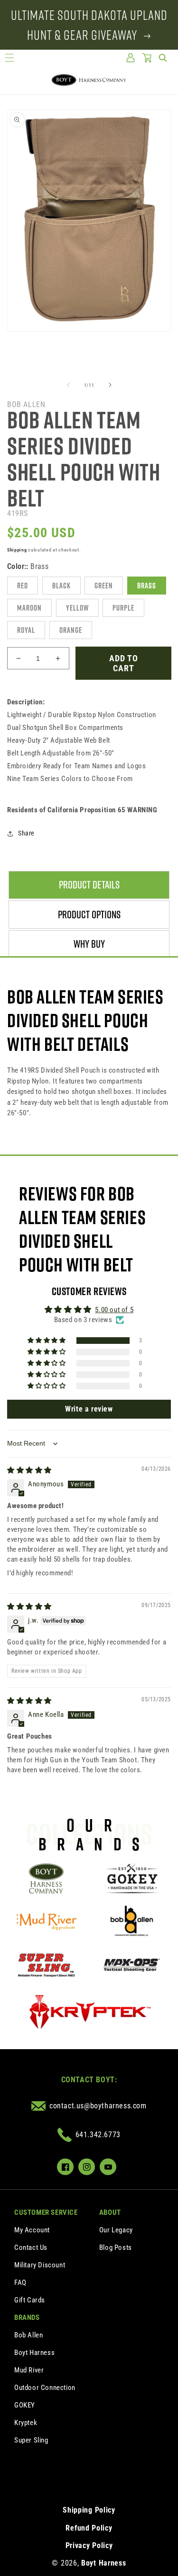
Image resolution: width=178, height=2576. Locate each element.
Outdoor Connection (45, 2388)
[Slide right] (110, 385)
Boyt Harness (34, 2353)
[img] (29, 1470)
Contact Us (31, 2247)
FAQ (20, 2283)
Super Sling (31, 2440)
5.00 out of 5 (114, 1310)
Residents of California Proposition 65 (82, 810)
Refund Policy (89, 2528)
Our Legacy (116, 2230)
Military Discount (40, 2265)
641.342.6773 (98, 2135)
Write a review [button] (89, 1409)
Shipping (17, 550)
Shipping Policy (89, 2510)
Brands (27, 2318)
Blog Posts (116, 2247)
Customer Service (46, 2212)
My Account (32, 2230)
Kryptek (26, 2423)
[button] (9, 58)
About (110, 2212)
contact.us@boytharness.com (98, 2106)
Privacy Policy (89, 2545)
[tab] (89, 885)
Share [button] (26, 833)
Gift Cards (30, 2300)
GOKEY (25, 2405)
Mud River (29, 2370)
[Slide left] (68, 385)
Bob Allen (28, 2335)
